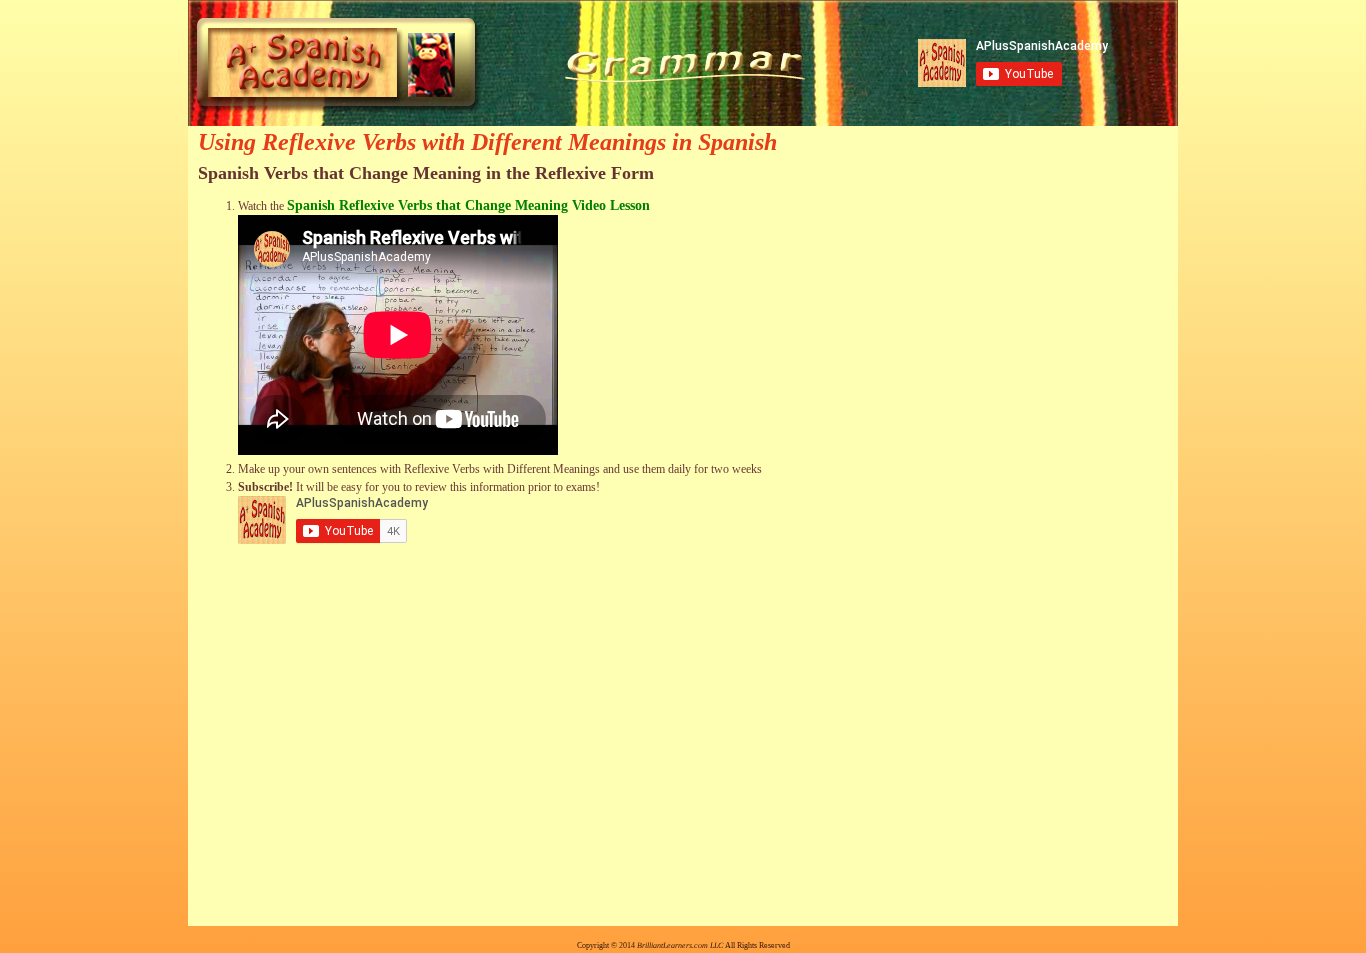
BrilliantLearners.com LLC (680, 945)
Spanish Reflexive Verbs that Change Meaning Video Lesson (468, 205)
